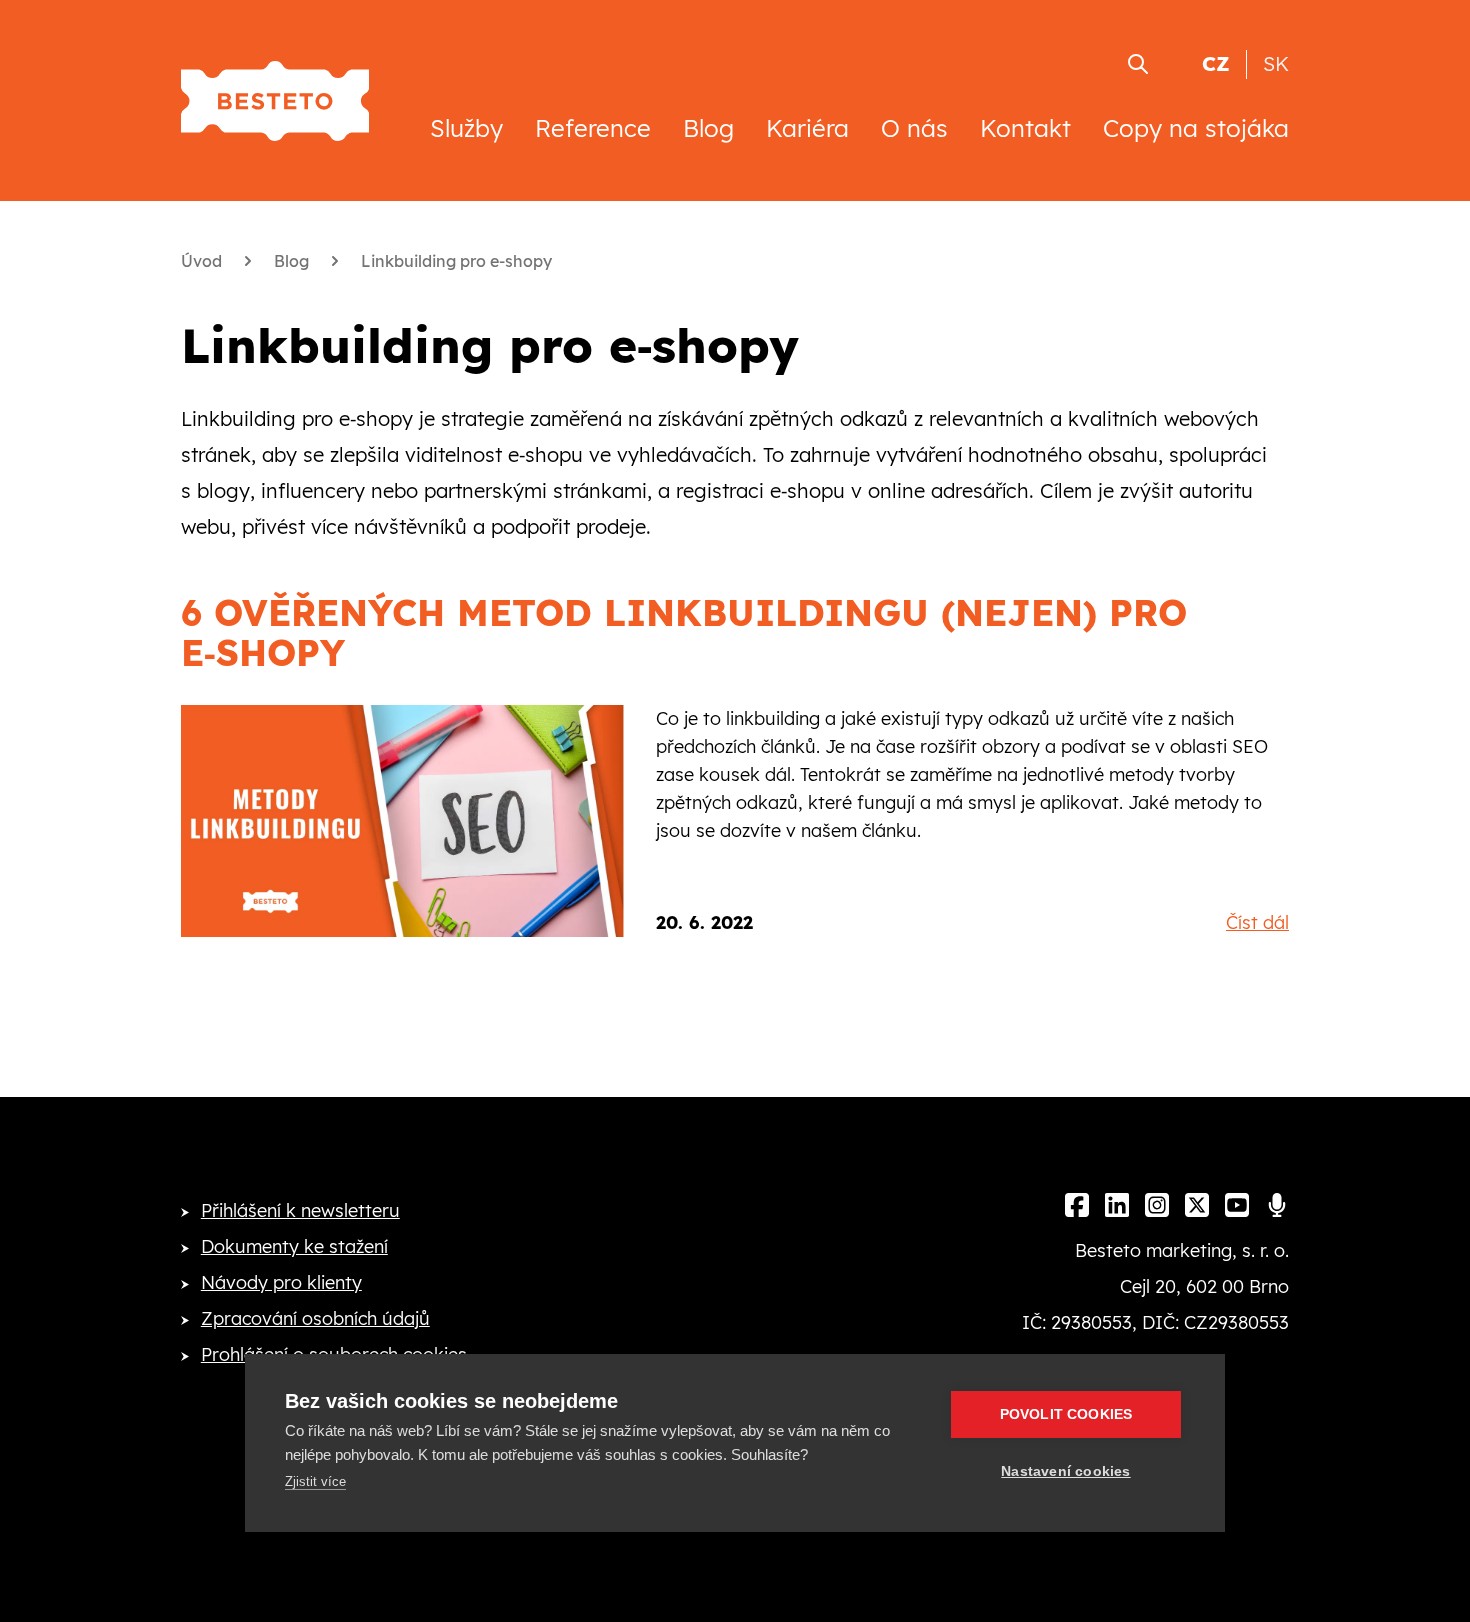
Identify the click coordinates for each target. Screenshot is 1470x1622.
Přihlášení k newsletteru (300, 1210)
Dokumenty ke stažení (294, 1246)
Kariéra (807, 128)
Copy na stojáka (1196, 128)
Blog (708, 128)
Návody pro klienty (281, 1282)
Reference (593, 128)
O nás (914, 128)
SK (1276, 63)
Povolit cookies (1066, 1414)
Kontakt (1025, 128)
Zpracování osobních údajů (315, 1318)
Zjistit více (315, 1481)
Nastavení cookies (1065, 1471)
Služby (466, 128)
